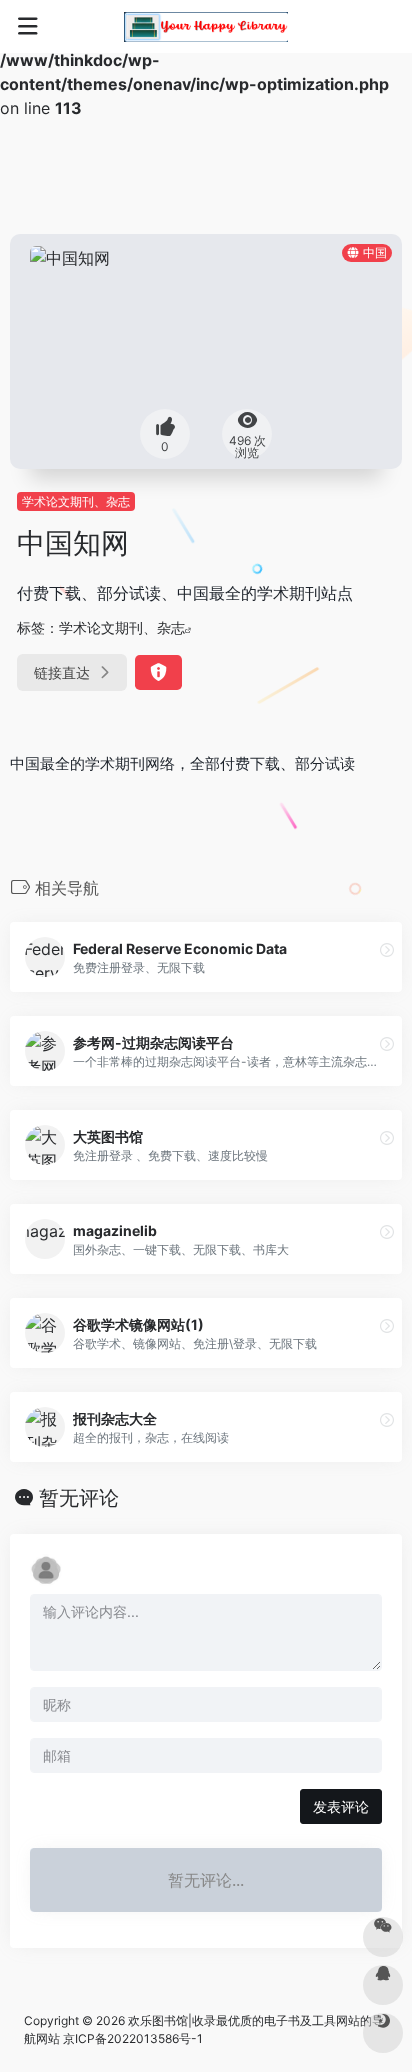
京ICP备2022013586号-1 (133, 2038)
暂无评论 (79, 1498)
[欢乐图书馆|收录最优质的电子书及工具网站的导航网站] (205, 27)
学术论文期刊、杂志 (76, 501)
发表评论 (341, 1806)
